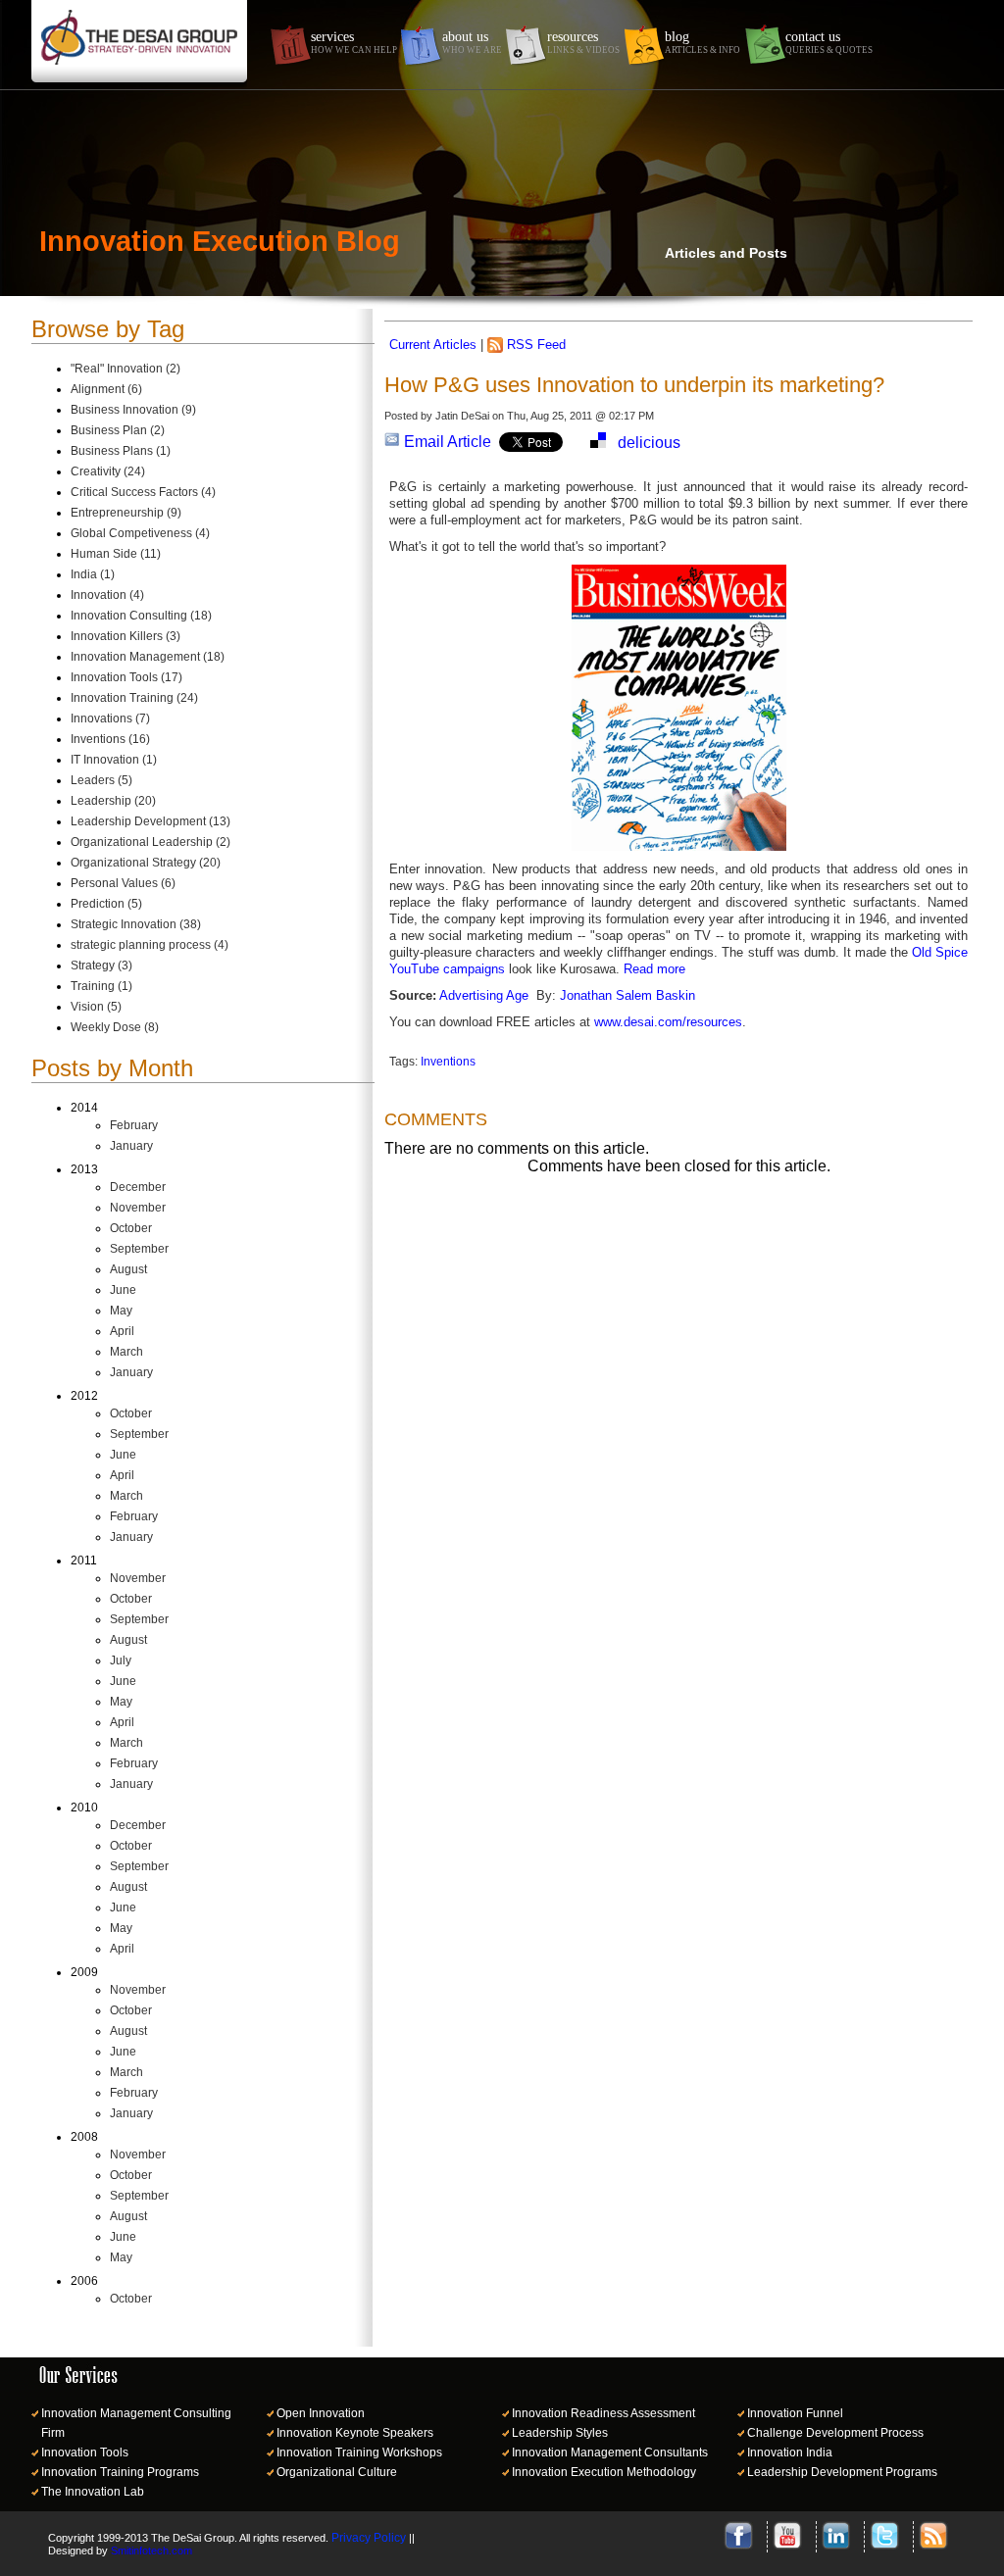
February (134, 1125)
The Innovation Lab (93, 2492)
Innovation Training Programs (120, 2472)
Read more (654, 969)
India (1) (93, 574)
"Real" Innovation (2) (125, 369)
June (123, 1290)
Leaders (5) (101, 780)
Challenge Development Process (835, 2433)
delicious (649, 443)
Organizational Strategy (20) (146, 863)
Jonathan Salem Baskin (627, 995)
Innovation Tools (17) (126, 677)
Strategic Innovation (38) (136, 924)
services (354, 42)
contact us (829, 42)
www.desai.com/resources (668, 1022)
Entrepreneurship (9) (126, 513)
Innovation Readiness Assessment (603, 2413)
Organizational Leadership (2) (151, 842)
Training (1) (101, 986)
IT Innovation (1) (114, 760)
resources (583, 42)
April (122, 1331)
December (138, 1187)
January (131, 1146)
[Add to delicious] (598, 443)
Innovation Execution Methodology (604, 2472)
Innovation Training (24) (134, 698)
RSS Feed (536, 345)
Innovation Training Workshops (359, 2452)
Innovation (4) (107, 595)
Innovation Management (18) (148, 657)
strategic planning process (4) (150, 945)
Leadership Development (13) (151, 821)
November (138, 1208)
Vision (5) (96, 1007)
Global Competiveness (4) (140, 533)
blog (703, 42)
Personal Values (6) (123, 883)
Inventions (448, 1062)
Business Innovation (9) (133, 410)
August (128, 1269)
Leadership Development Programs (842, 2472)
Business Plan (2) (118, 430)
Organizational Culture (337, 2472)
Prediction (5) (106, 904)
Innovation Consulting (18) (141, 616)
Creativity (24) (108, 471)
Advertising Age (484, 995)
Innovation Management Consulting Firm (136, 2423)
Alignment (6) (106, 389)
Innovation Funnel (795, 2413)
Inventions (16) (110, 739)
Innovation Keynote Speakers (355, 2433)
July (121, 1660)
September (139, 1249)
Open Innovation (321, 2413)
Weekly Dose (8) (115, 1027)
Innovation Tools (85, 2452)
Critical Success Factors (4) (143, 492)
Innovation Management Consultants (610, 2452)
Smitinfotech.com (151, 2551)
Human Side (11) (116, 554)
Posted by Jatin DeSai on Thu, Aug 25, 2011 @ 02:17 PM (519, 416)
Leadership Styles (560, 2433)
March (126, 1352)
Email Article (446, 442)
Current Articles (433, 345)
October (131, 1228)
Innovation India (790, 2452)
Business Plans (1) (121, 451)
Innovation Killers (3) (125, 636)
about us (472, 42)
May (121, 1311)
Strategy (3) (101, 966)
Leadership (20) (113, 801)
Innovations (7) (110, 718)
